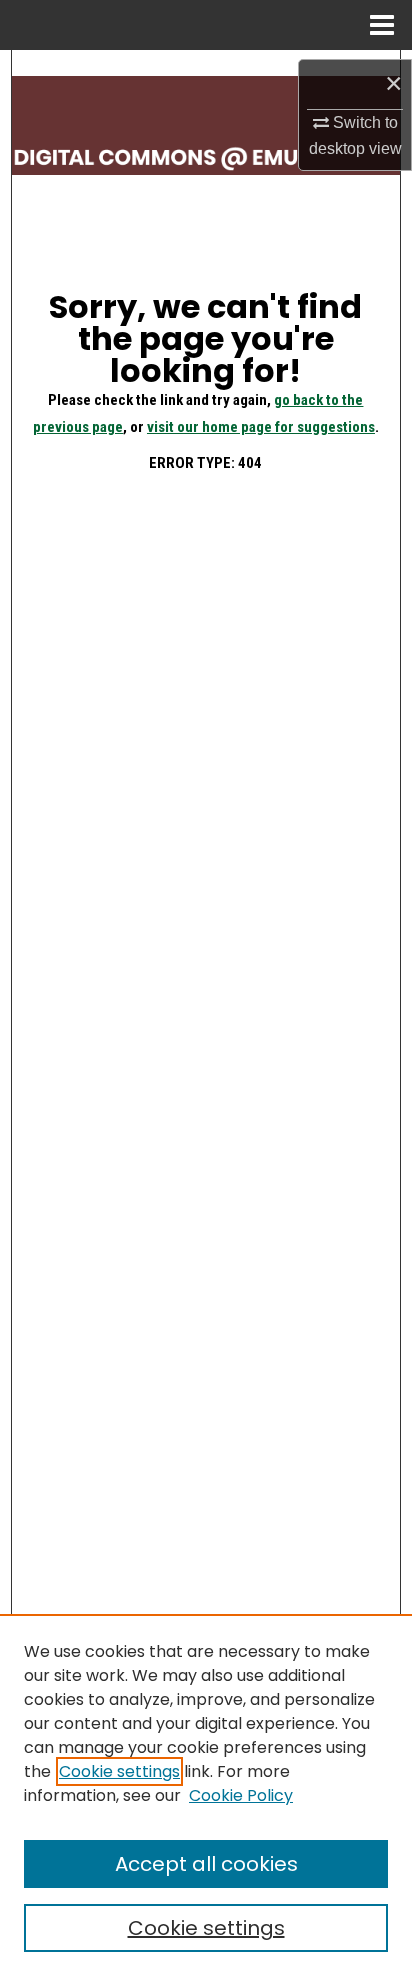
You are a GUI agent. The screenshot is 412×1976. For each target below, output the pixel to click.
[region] (206, 1795)
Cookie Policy (241, 1795)
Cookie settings (119, 1771)
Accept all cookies (206, 1864)
